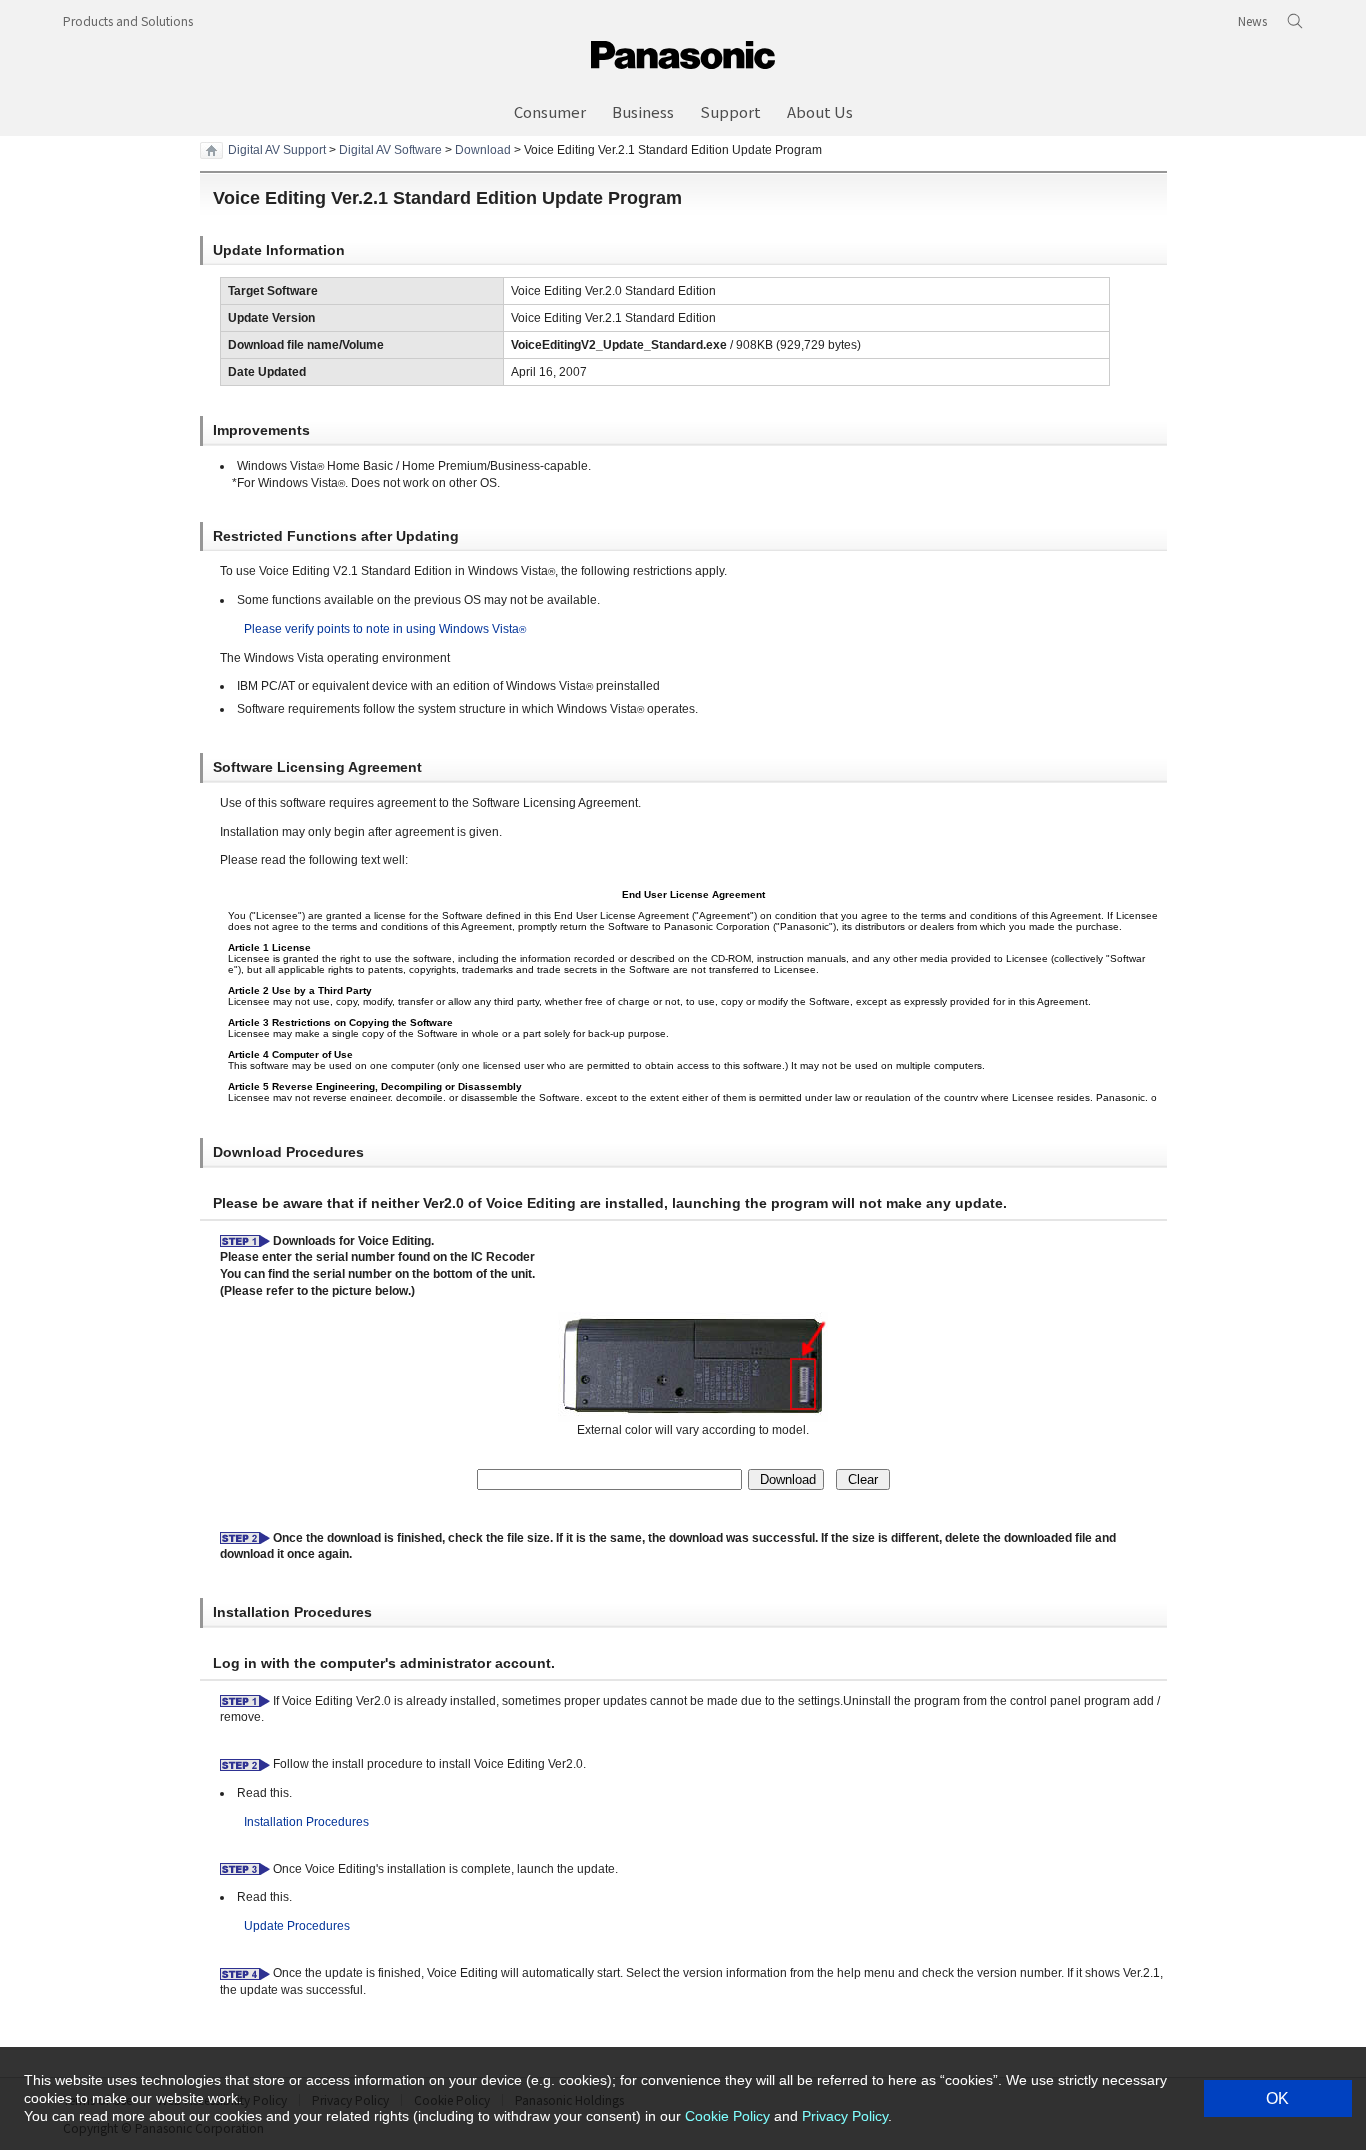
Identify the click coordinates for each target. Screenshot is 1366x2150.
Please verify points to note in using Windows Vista (385, 629)
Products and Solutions (128, 20)
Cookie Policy (727, 2116)
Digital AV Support (277, 150)
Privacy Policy (845, 2116)
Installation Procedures (306, 1822)
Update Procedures (297, 1926)
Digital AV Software (390, 150)
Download (483, 150)
